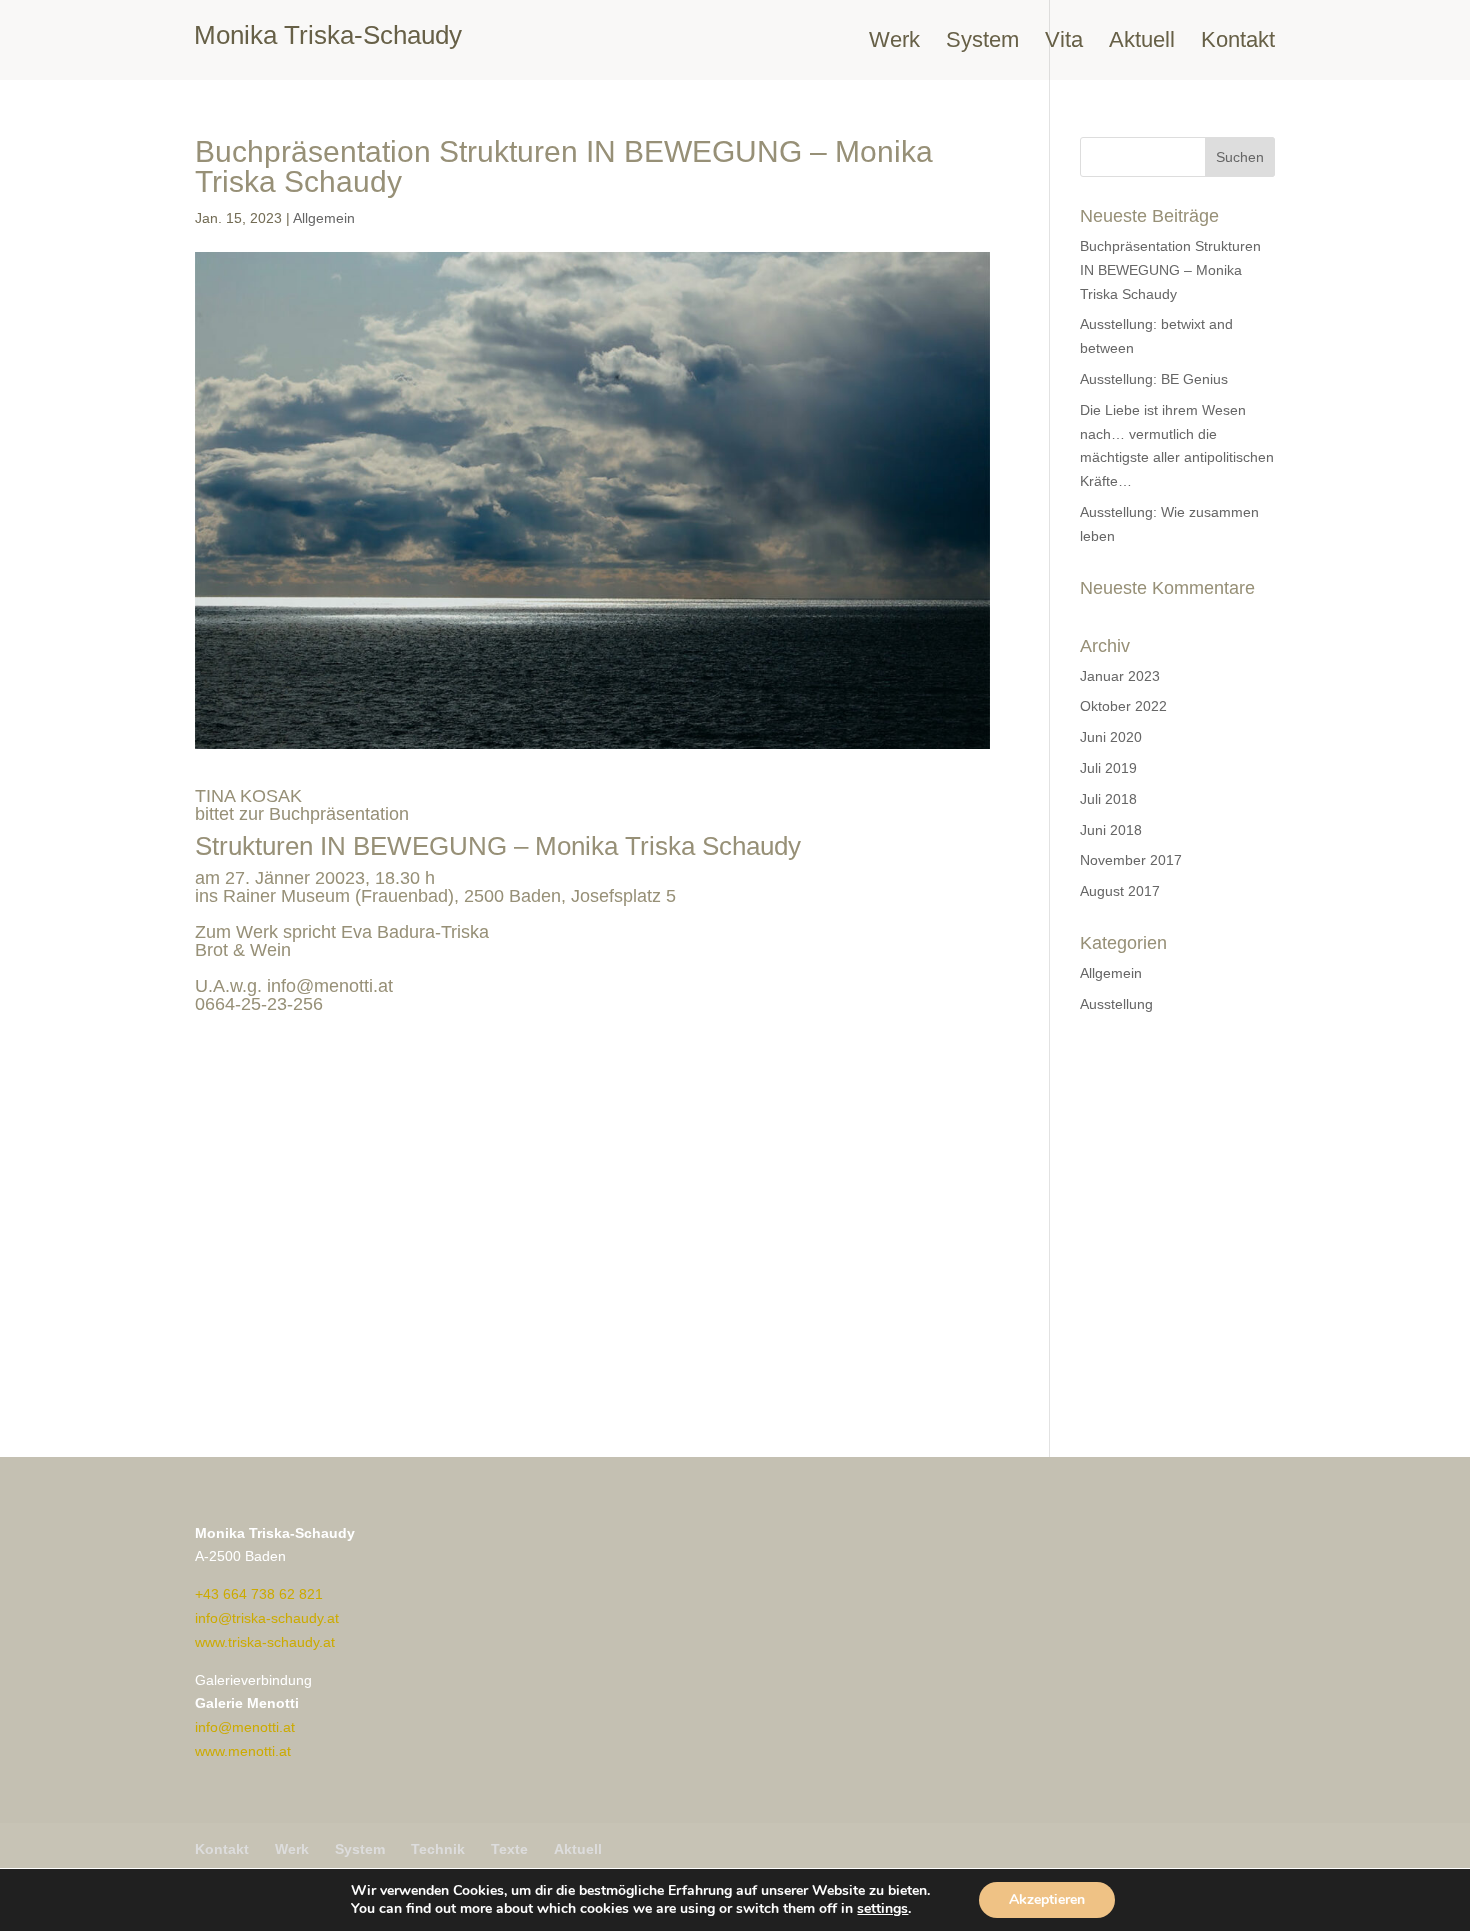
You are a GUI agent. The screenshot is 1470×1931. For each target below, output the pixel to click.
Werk (894, 42)
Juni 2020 (1111, 737)
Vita (1064, 42)
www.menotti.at (243, 1751)
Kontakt (1238, 42)
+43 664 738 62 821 (259, 1594)
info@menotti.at (330, 986)
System (982, 42)
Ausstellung (1116, 1004)
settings (882, 1909)
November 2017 (1131, 860)
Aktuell (1142, 42)
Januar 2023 (1120, 676)
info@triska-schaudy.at (267, 1618)
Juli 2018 (1108, 799)
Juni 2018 (1111, 830)
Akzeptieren (1047, 1899)
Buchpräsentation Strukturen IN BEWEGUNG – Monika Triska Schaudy (1170, 270)
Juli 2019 (1108, 768)
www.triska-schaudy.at (265, 1642)
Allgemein (324, 218)
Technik (438, 1849)
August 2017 (1120, 891)
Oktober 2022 (1123, 706)
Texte (509, 1849)
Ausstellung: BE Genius (1154, 379)
